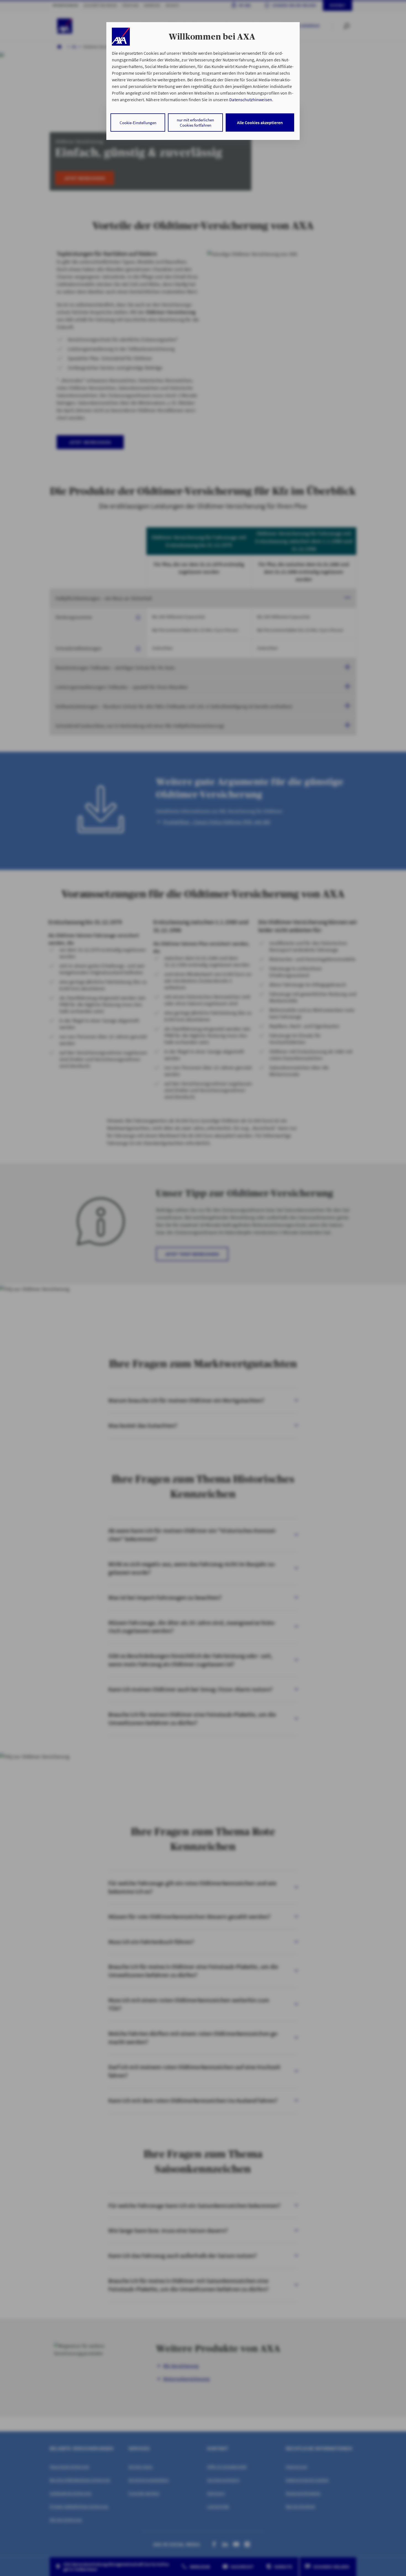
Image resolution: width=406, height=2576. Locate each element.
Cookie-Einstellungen (138, 123)
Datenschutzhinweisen (251, 100)
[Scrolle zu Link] (121, 37)
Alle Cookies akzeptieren (260, 122)
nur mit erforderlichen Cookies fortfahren (195, 122)
